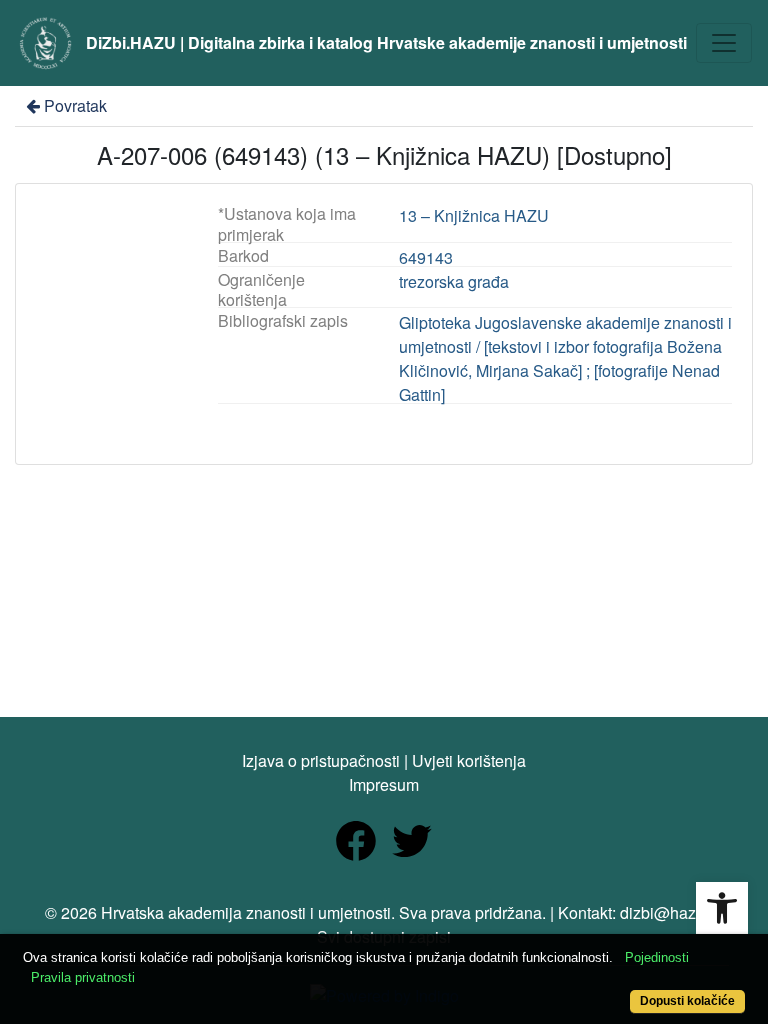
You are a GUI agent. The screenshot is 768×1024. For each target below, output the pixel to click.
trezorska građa (454, 281)
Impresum (384, 784)
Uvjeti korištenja (469, 760)
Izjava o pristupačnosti (321, 760)
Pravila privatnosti (83, 977)
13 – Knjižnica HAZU (474, 215)
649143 (426, 257)
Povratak (75, 105)
